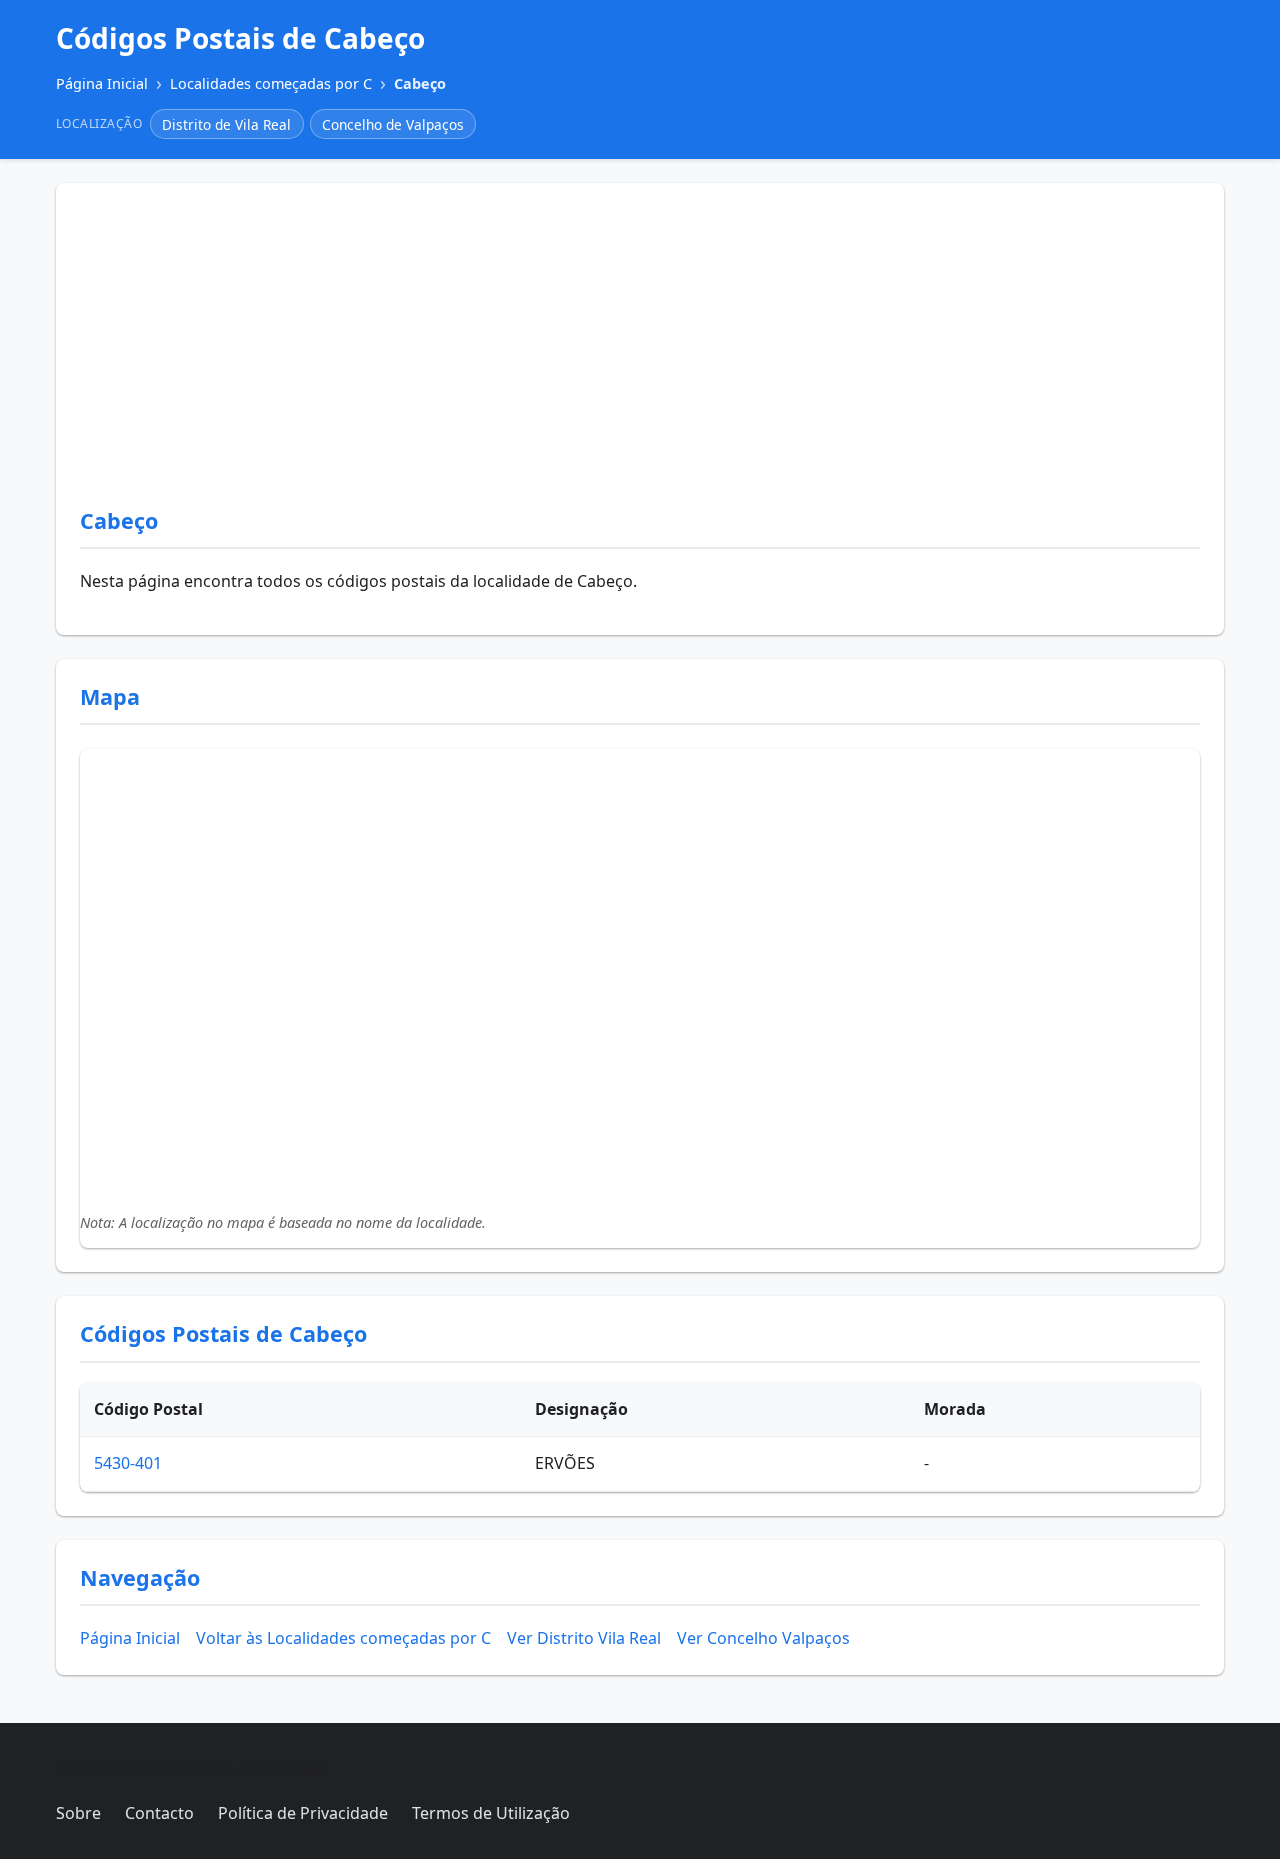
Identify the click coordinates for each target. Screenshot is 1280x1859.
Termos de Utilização (491, 1813)
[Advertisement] (640, 357)
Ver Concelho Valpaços (763, 1638)
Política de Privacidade (303, 1813)
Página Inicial (130, 1638)
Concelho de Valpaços (393, 124)
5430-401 (128, 1463)
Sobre (78, 1813)
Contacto (159, 1813)
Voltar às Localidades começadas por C (343, 1638)
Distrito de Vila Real (226, 124)
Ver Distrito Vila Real (584, 1638)
